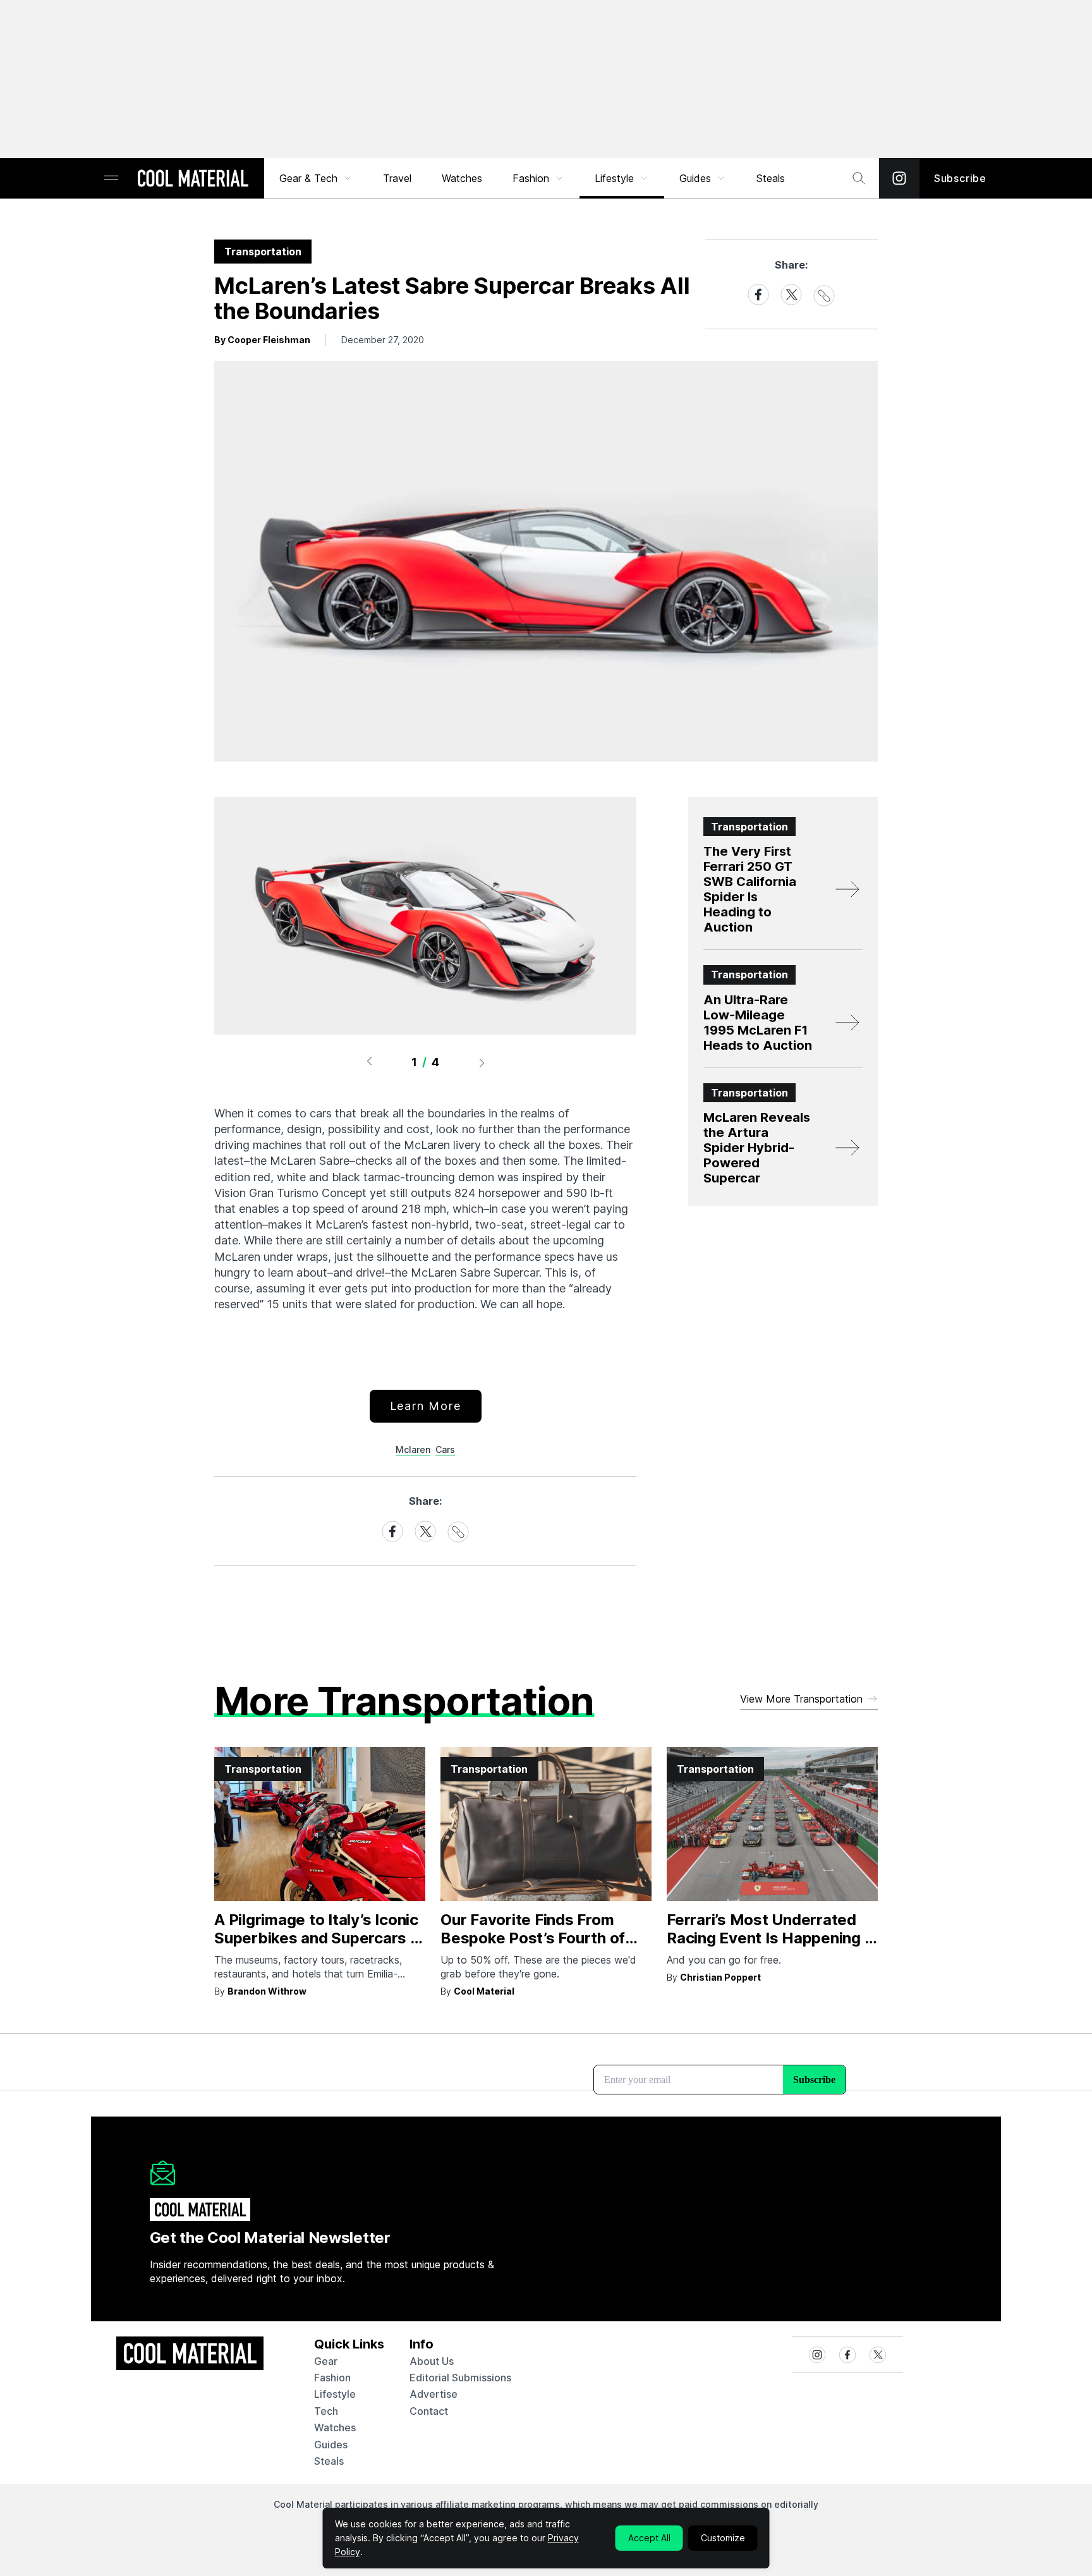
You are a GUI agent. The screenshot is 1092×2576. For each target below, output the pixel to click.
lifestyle (335, 2394)
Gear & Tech (308, 178)
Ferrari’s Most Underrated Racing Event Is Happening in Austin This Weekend (772, 1938)
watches (335, 2427)
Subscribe (960, 178)
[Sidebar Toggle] (111, 179)
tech (326, 2411)
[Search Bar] (859, 178)
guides (331, 2445)
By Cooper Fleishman (262, 340)
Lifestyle (614, 178)
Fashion (531, 178)
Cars (445, 1449)
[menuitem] (316, 178)
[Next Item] (482, 1062)
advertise (434, 2394)
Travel (397, 178)
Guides (695, 178)
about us (432, 2361)
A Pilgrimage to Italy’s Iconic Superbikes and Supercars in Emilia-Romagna (318, 1938)
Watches (462, 178)
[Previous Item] (369, 1062)
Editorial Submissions (460, 2378)
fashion (332, 2378)
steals (771, 178)
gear (326, 2361)
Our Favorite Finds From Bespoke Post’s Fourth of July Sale (533, 1938)
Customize (723, 2538)
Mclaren (413, 1449)
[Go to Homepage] (193, 179)
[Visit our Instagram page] (899, 178)
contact (429, 2411)
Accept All (649, 2538)
